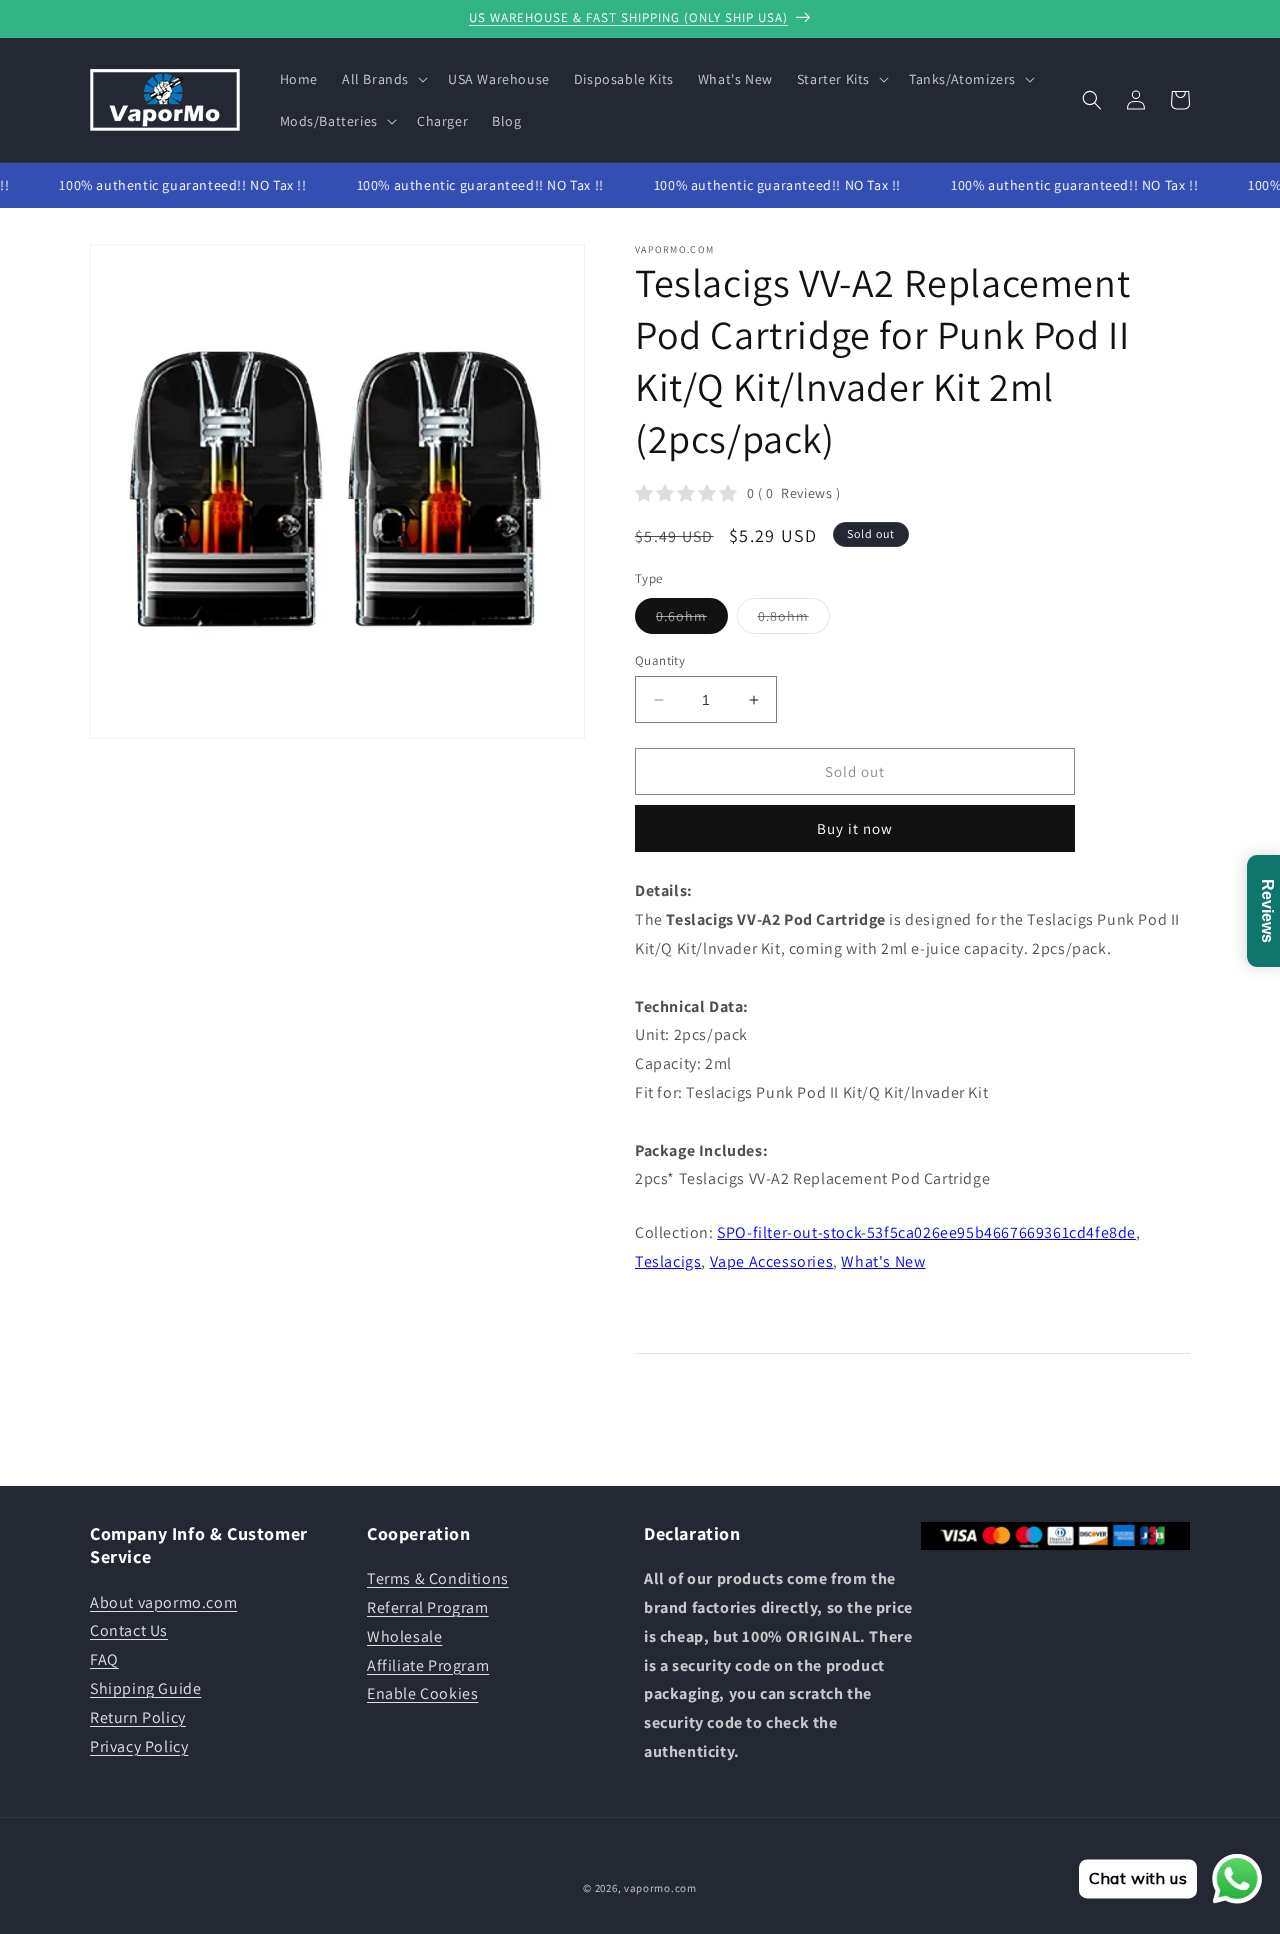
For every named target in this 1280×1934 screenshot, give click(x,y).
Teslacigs (668, 1261)
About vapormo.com (163, 1602)
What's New (883, 1261)
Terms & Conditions (438, 1578)
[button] (383, 79)
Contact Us (129, 1630)
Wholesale (404, 1636)
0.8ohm (794, 620)
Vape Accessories (772, 1261)
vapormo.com (660, 1888)
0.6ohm (692, 620)
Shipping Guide (145, 1688)
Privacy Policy (139, 1746)
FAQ (104, 1659)
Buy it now (855, 828)
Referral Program (428, 1607)
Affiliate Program (428, 1665)
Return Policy (138, 1717)
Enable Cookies (422, 1693)
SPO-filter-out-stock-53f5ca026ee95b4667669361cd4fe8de (926, 1232)
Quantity (660, 660)
